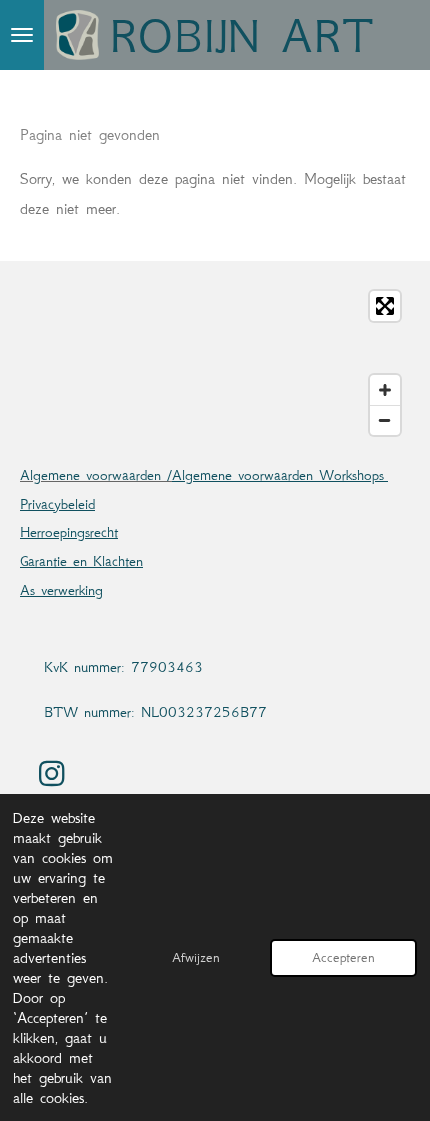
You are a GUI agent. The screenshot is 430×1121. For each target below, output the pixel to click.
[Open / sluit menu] (22, 35)
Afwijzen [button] (196, 957)
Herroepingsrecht (69, 532)
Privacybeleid (57, 504)
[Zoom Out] (385, 420)
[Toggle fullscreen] (385, 306)
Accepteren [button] (343, 957)
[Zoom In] (385, 390)
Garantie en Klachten (81, 561)
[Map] (215, 363)
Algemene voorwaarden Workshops (280, 475)
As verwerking (61, 590)
